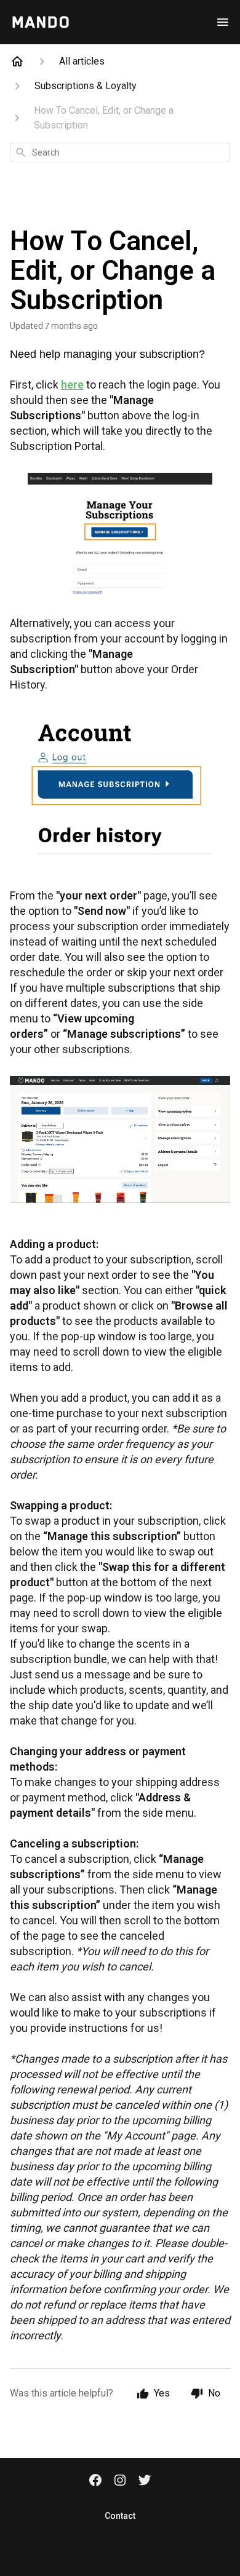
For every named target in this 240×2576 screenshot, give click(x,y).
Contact (120, 2516)
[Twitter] (145, 2481)
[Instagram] (120, 2481)
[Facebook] (95, 2481)
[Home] (17, 61)
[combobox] (120, 152)
